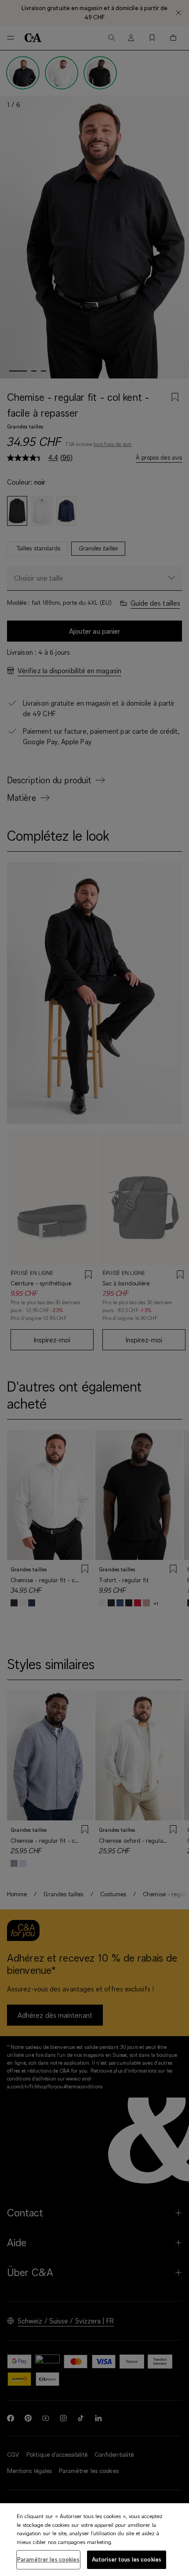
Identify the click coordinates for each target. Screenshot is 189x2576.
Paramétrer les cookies (48, 2559)
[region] (94, 2540)
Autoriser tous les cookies (127, 2559)
